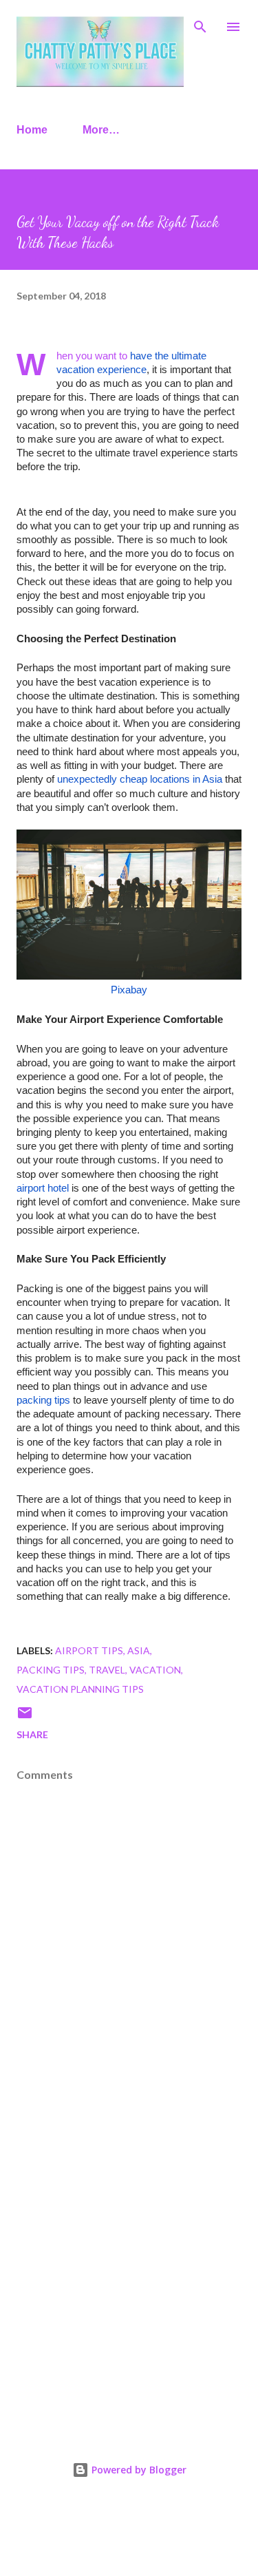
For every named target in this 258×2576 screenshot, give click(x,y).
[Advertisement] (129, 2273)
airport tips (89, 1650)
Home (32, 130)
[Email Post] (25, 1717)
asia (139, 1650)
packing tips (51, 1670)
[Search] (200, 25)
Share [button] (32, 1734)
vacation (155, 1670)
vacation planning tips (80, 1689)
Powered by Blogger (138, 2470)
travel (107, 1670)
